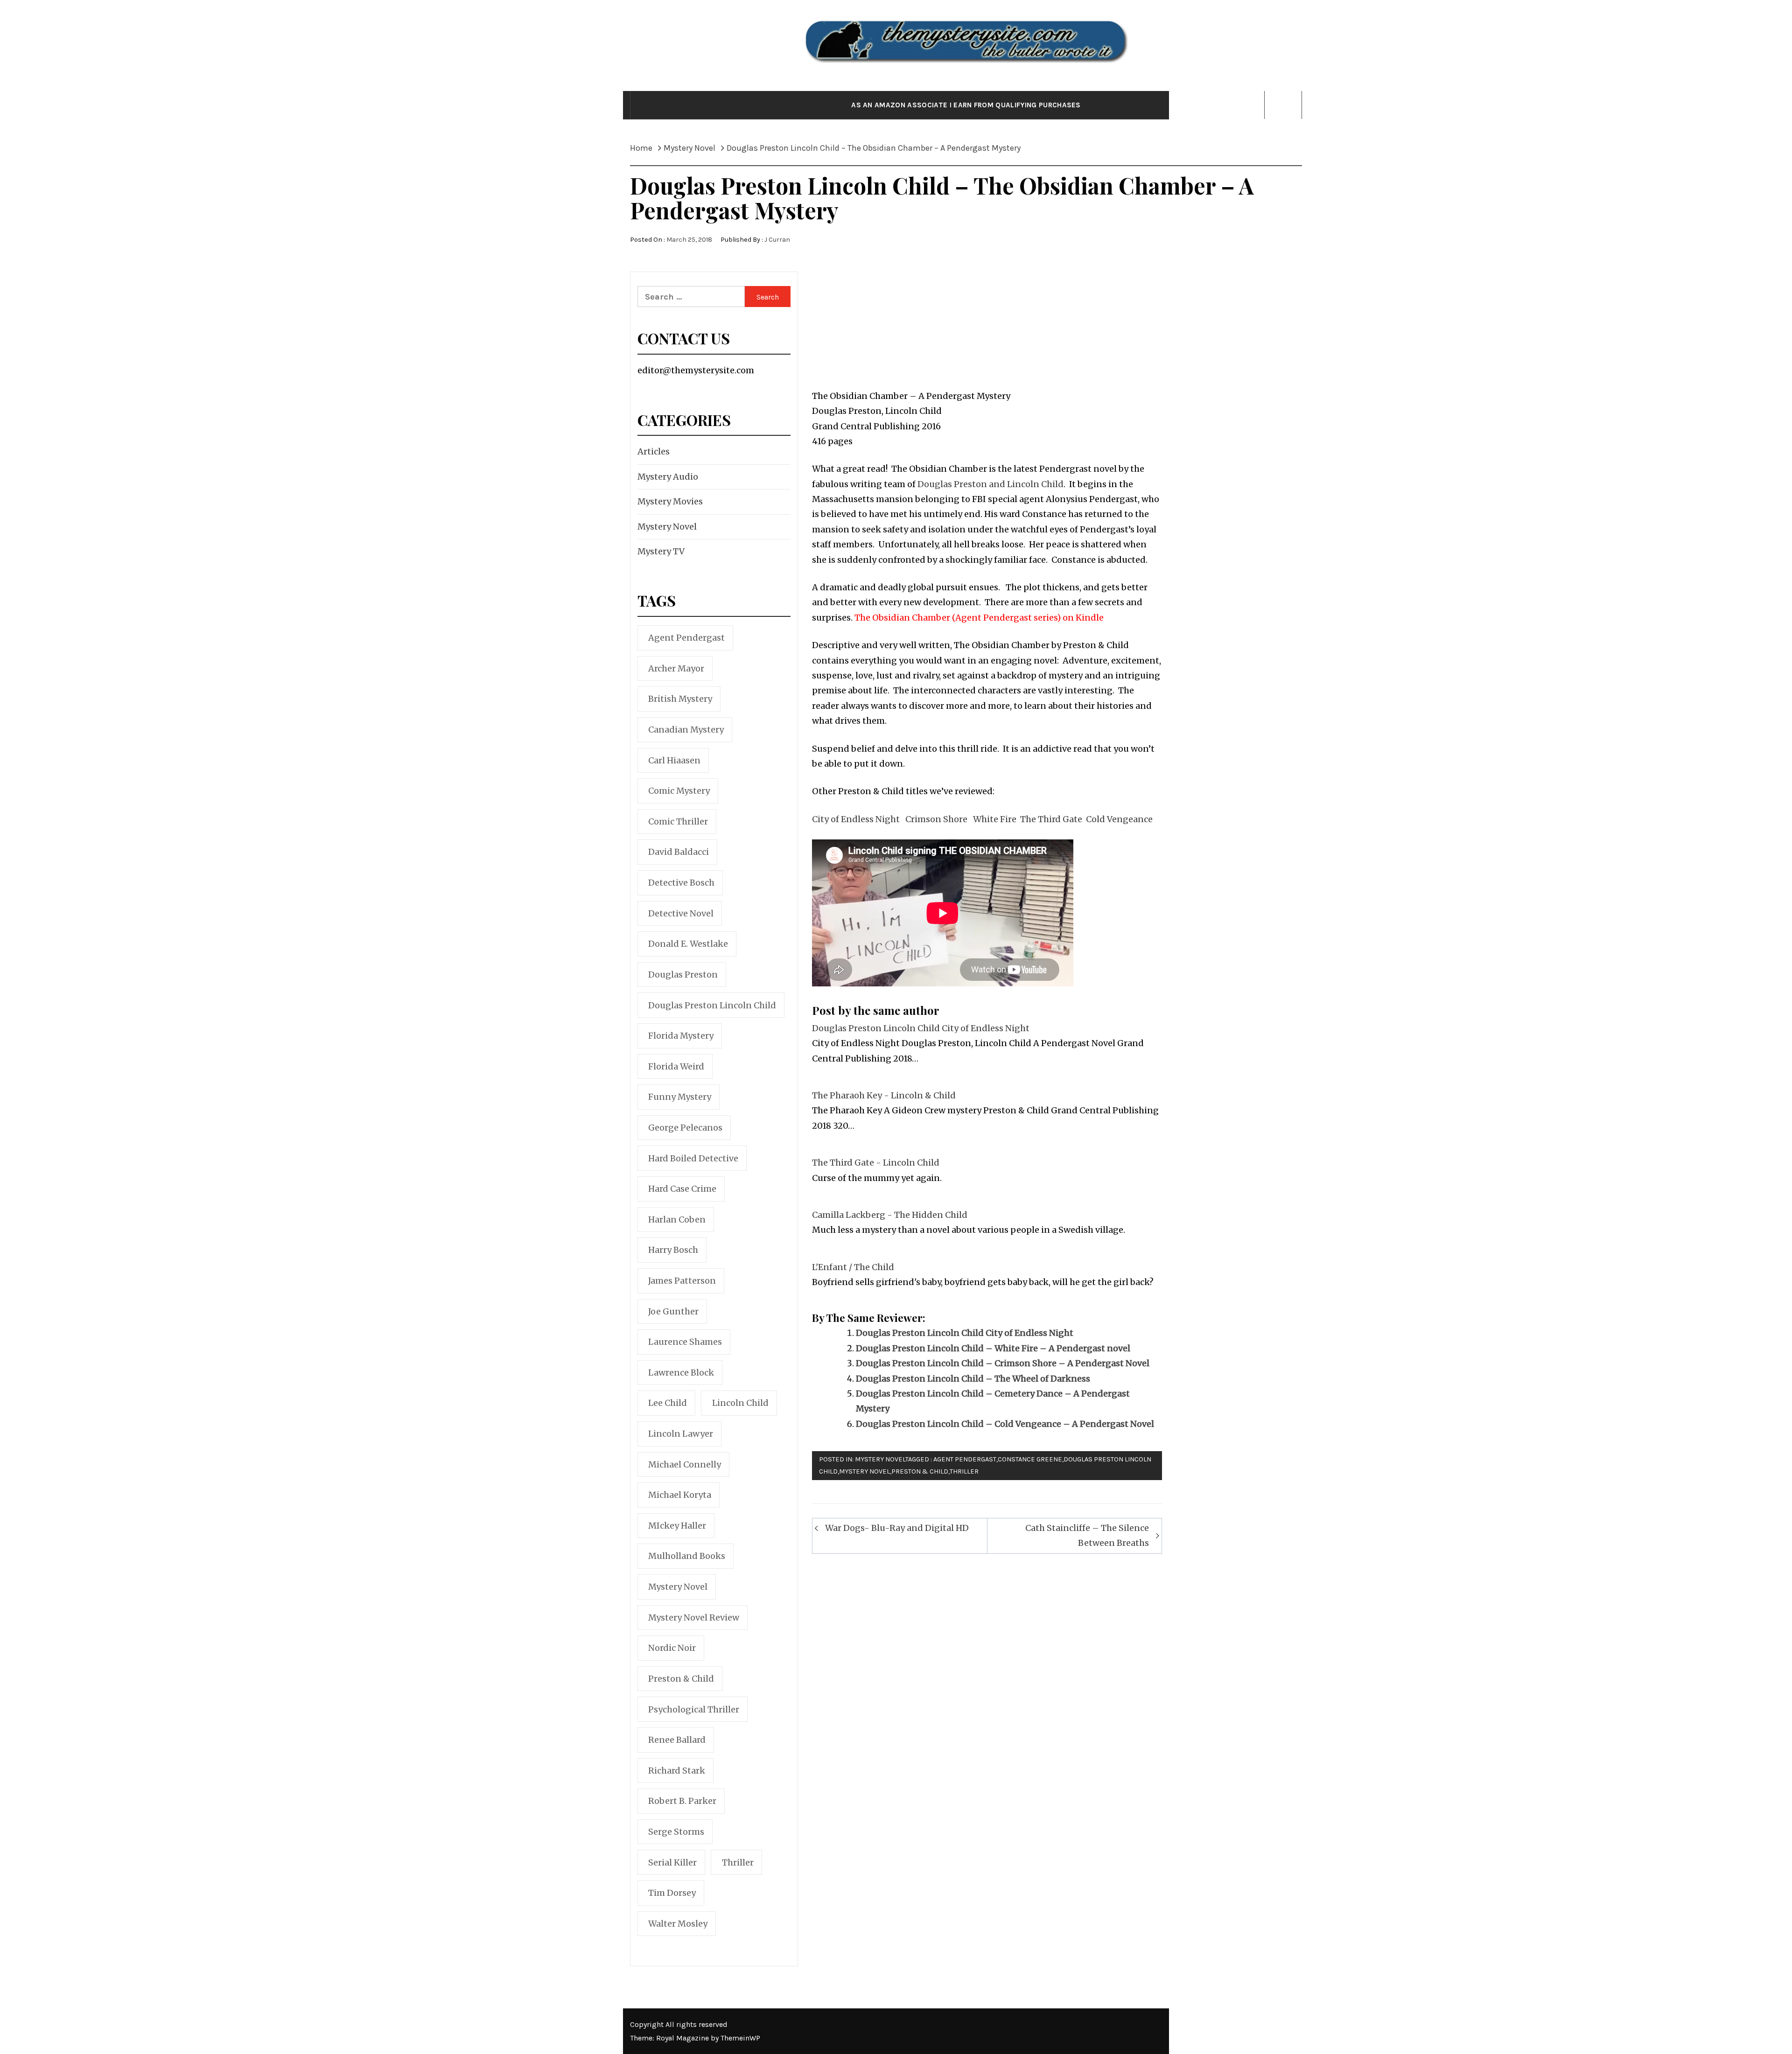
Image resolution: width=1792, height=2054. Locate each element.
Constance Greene (1030, 1459)
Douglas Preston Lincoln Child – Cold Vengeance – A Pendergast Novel (1005, 1424)
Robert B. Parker (682, 1801)
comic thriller (678, 821)
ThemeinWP (740, 2038)
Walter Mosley (678, 1924)
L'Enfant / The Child (853, 1267)
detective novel (681, 913)
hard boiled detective (693, 1158)
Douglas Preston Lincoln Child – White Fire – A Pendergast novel (993, 1348)
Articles (654, 451)
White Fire (995, 819)
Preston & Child (920, 1471)
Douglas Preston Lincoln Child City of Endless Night (921, 1028)
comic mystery (679, 791)
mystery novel (864, 1471)
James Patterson (682, 1281)
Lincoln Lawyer (681, 1434)
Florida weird (676, 1066)
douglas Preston (683, 975)
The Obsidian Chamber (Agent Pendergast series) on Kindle (979, 618)
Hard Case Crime (682, 1189)
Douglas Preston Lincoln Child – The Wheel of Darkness (973, 1379)
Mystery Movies (670, 501)
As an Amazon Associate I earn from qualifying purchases (966, 105)
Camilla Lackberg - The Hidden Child (890, 1215)
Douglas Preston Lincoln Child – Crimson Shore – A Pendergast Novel (1003, 1363)
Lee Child (668, 1403)
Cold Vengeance (1119, 819)
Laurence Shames (685, 1342)
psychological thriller (694, 1709)
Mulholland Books (687, 1556)
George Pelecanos (685, 1128)
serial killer (672, 1862)
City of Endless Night (856, 819)
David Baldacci (679, 852)
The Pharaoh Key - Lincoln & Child (884, 1095)
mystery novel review (694, 1617)
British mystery (680, 699)
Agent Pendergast (965, 1459)
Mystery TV (661, 551)
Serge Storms (676, 1832)
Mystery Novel (880, 1459)
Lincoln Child (740, 1403)
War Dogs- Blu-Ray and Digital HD (897, 1528)
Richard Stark (677, 1771)
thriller (964, 1471)
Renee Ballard (677, 1740)
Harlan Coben (677, 1219)
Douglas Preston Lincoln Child (712, 1005)
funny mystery (680, 1097)
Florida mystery (681, 1036)
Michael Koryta (680, 1495)
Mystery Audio (668, 477)
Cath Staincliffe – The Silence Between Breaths (1087, 1535)
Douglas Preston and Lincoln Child (990, 484)
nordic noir (672, 1648)
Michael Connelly (685, 1464)
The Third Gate (1050, 819)
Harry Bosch (673, 1250)
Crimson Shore (936, 819)
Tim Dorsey (672, 1893)
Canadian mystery (686, 730)
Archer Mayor (676, 668)
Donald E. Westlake (688, 944)
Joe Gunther (673, 1311)
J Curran (777, 240)
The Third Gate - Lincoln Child (876, 1163)
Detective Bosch (681, 883)
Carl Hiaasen (674, 760)
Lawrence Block (681, 1373)
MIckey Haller (677, 1526)
